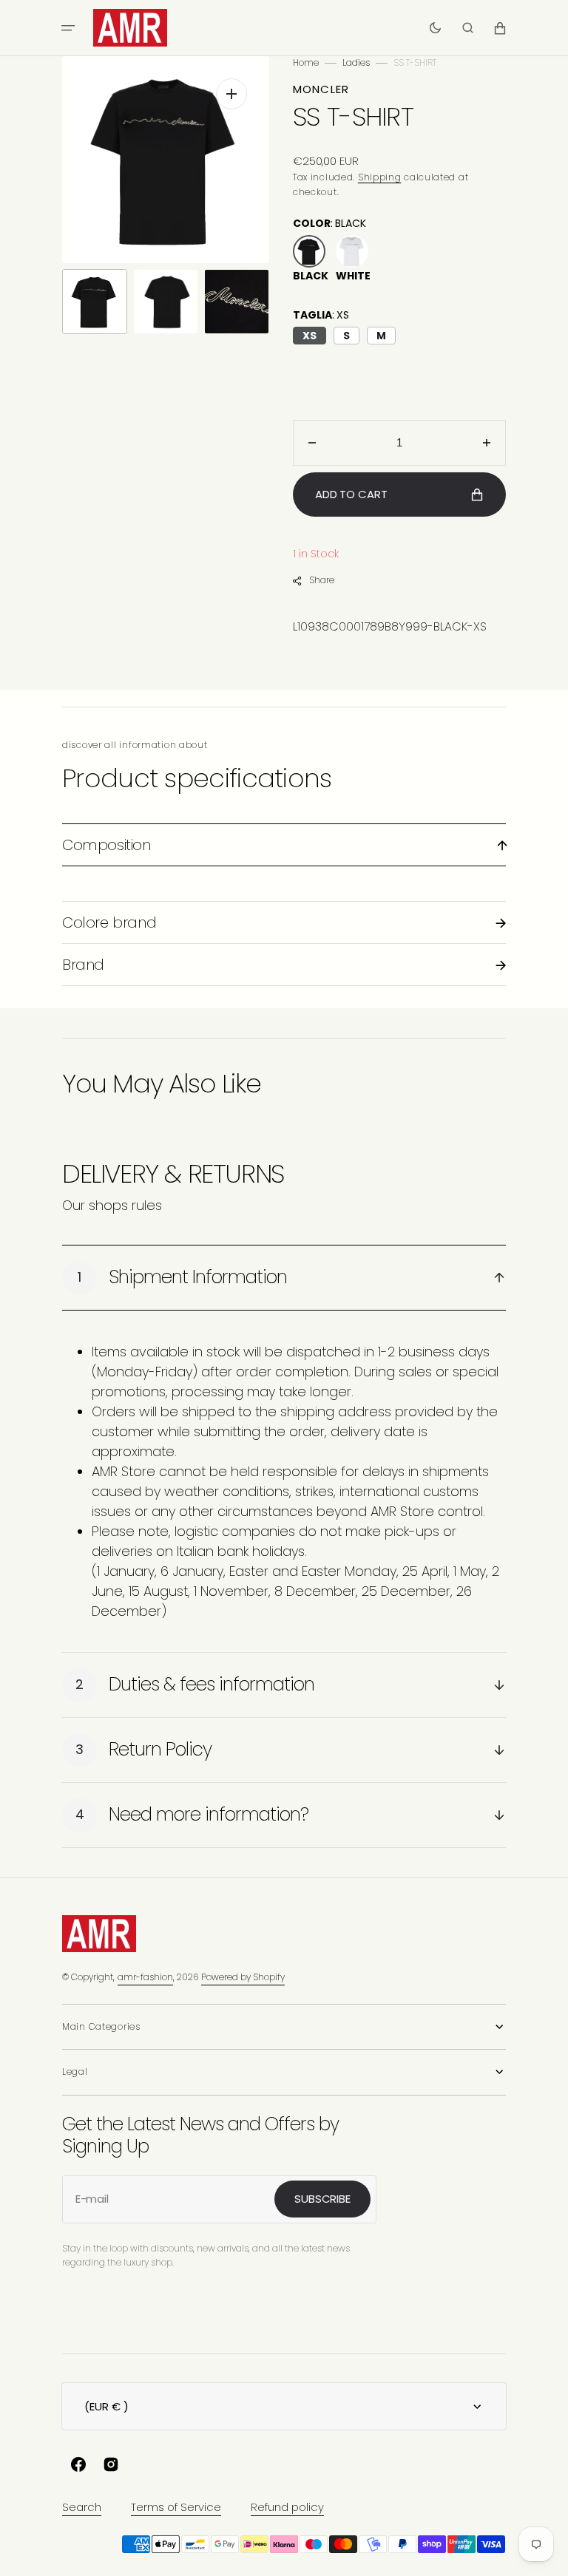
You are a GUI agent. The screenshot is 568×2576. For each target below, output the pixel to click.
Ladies (356, 62)
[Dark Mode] (435, 28)
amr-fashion (145, 1977)
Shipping (380, 177)
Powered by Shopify (243, 1977)
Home (306, 62)
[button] (68, 28)
